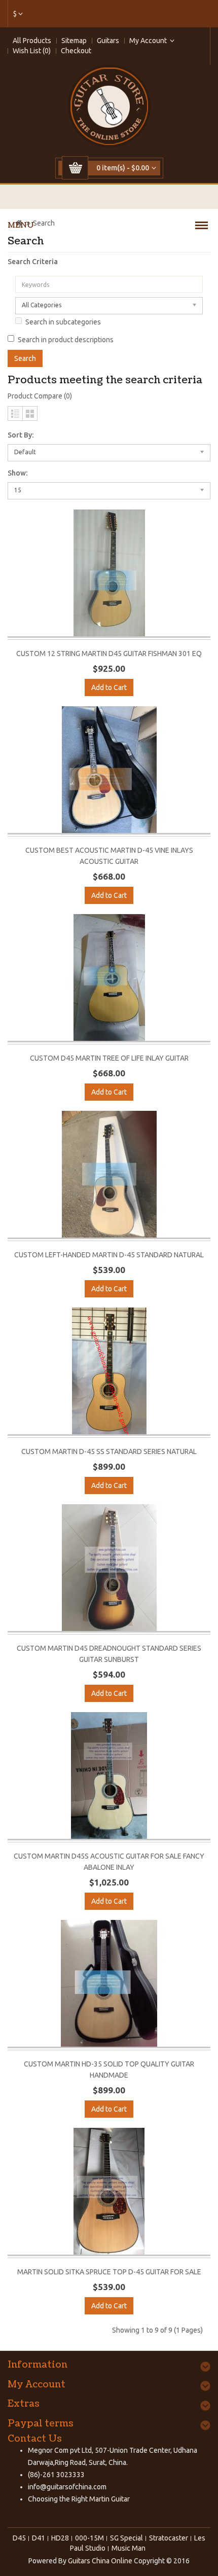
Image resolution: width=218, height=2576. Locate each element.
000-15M (89, 2538)
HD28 (60, 2538)
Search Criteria (33, 262)
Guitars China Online (100, 2561)
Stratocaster (169, 2538)
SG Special (126, 2538)
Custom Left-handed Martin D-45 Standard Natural (109, 1255)
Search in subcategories (63, 322)
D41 (39, 2538)
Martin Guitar (109, 2499)
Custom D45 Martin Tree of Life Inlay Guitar (109, 1058)
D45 (19, 2538)
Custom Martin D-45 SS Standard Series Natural (109, 1452)
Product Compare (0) (40, 396)
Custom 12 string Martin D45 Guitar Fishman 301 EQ (109, 654)
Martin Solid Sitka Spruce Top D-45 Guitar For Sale (109, 2272)
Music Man (129, 2548)
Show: (17, 473)
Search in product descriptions (66, 340)
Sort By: (21, 435)
